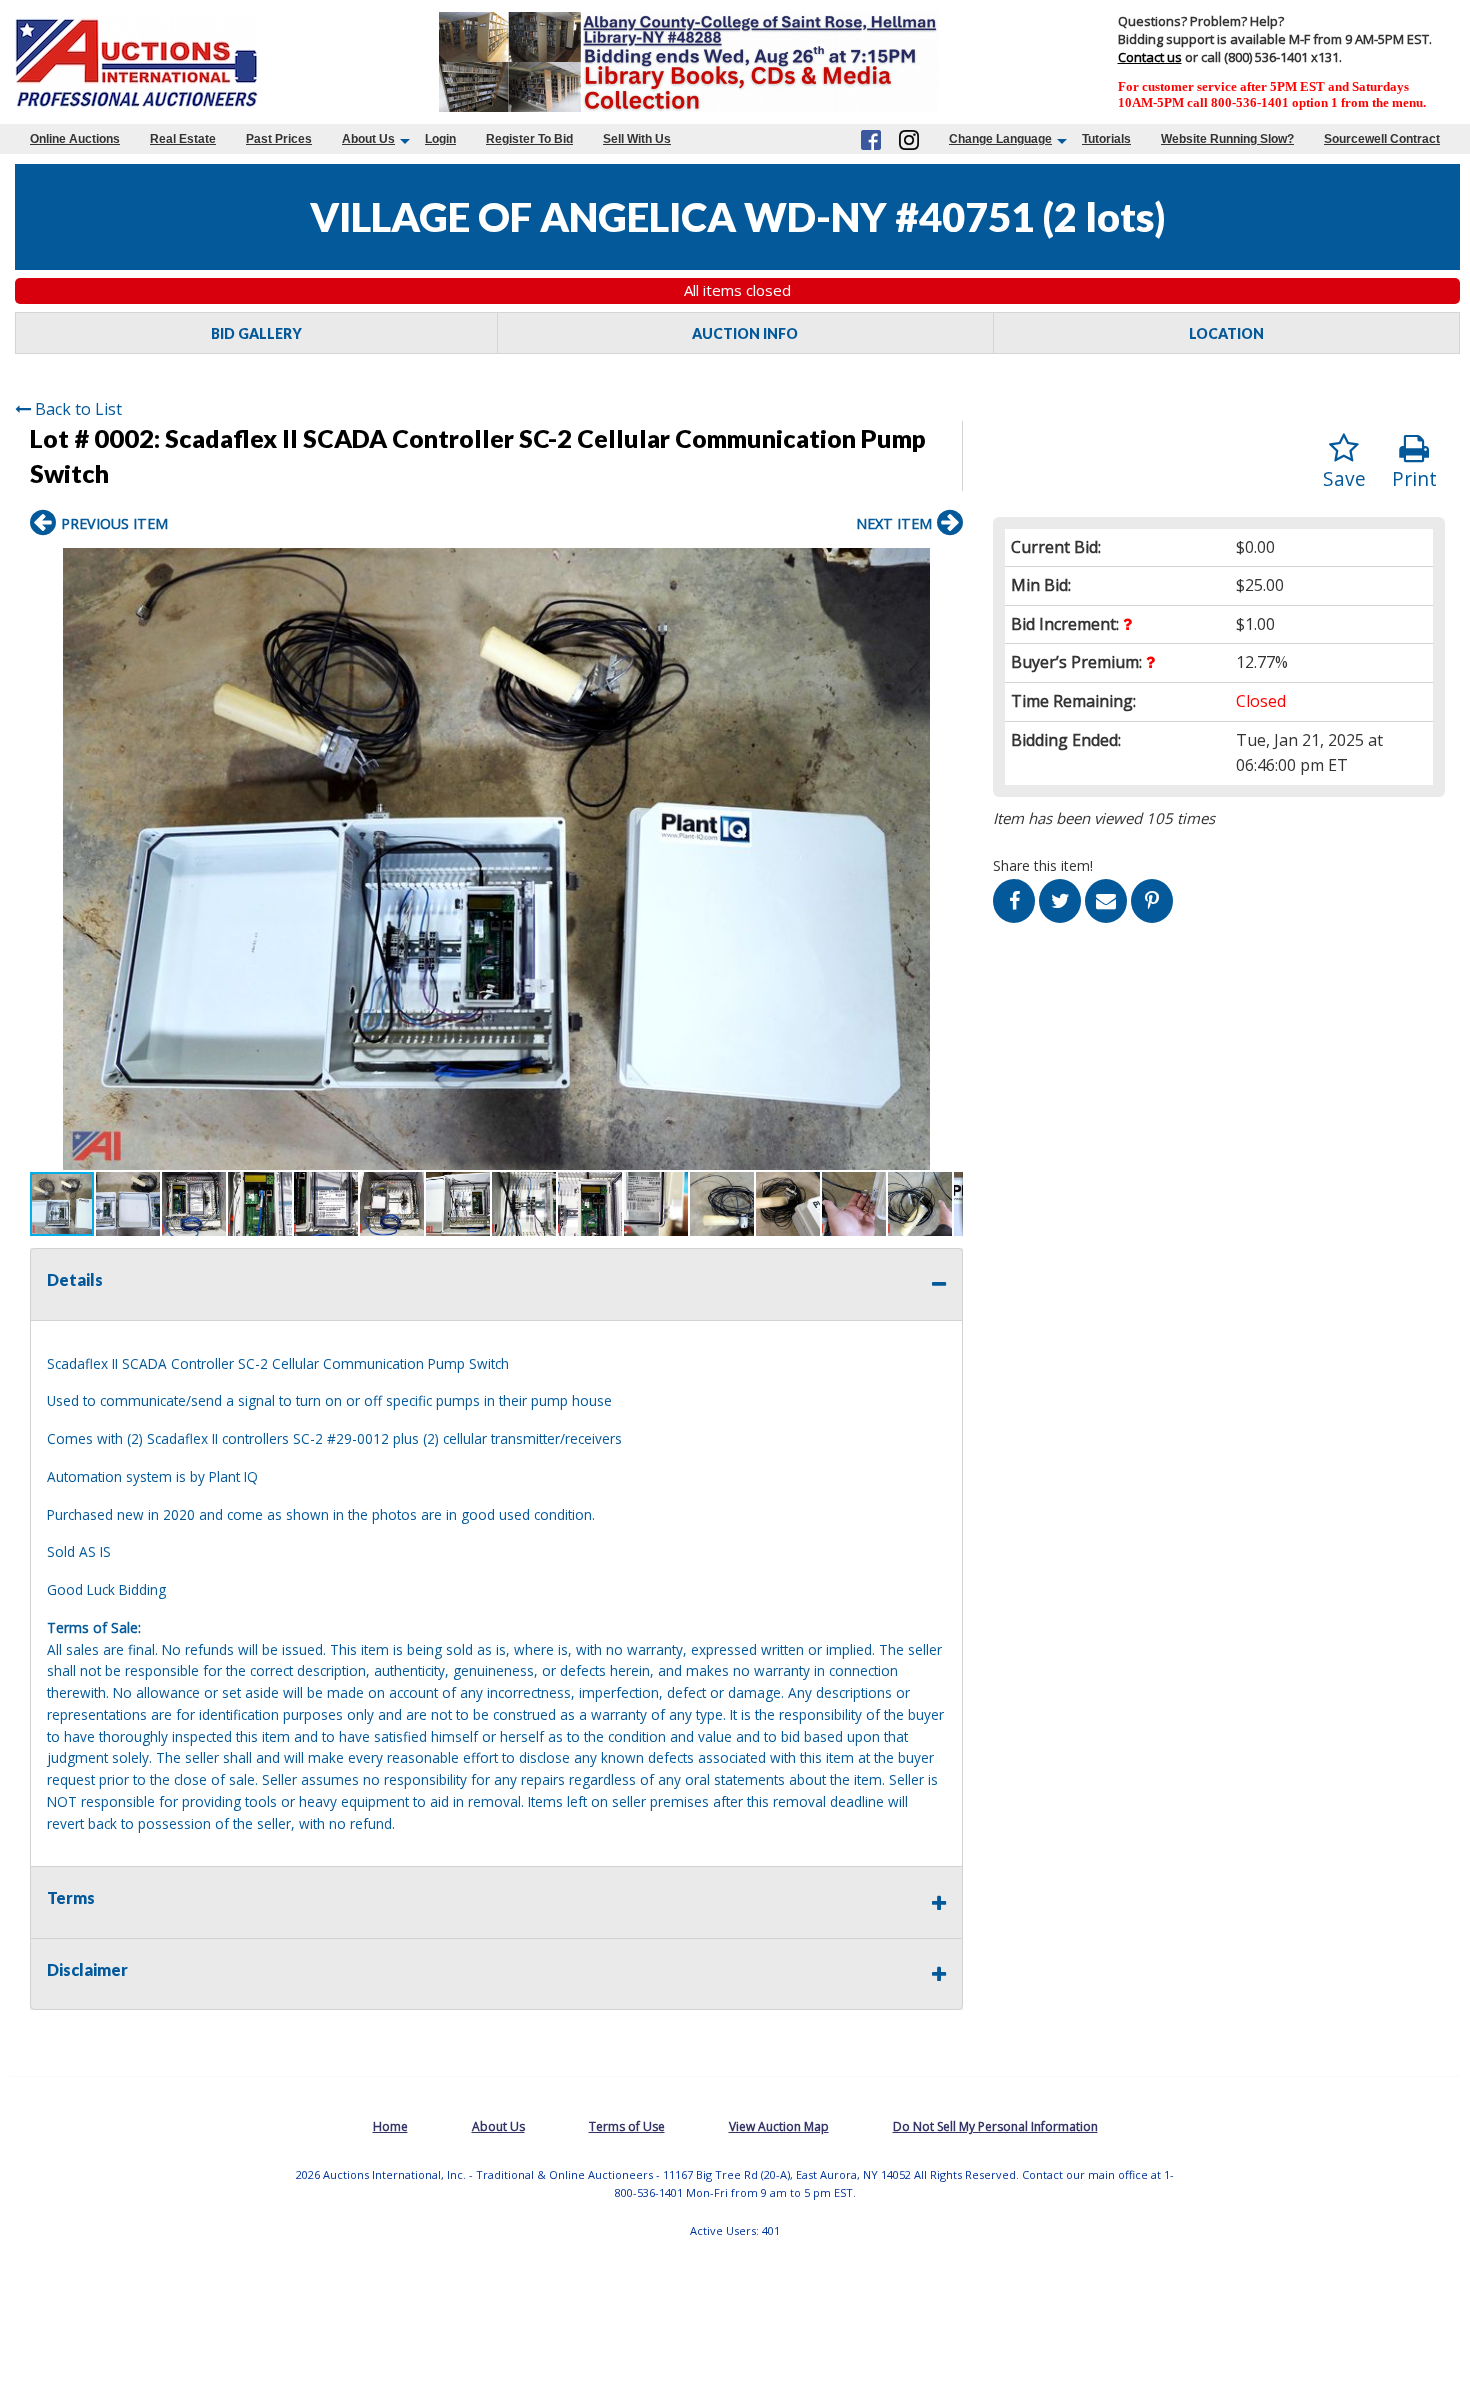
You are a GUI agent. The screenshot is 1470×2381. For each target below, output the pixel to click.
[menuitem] (75, 139)
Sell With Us (637, 139)
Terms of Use (627, 2126)
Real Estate (183, 139)
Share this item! (1043, 865)
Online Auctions (75, 139)
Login (440, 139)
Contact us (1150, 57)
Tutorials (1106, 139)
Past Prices (279, 139)
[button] (945, 566)
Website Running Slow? (1227, 139)
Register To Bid (529, 139)
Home (390, 2126)
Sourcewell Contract (1382, 139)
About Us (368, 139)
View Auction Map (779, 2126)
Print (1414, 478)
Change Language (1000, 139)
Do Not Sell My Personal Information (995, 2126)
